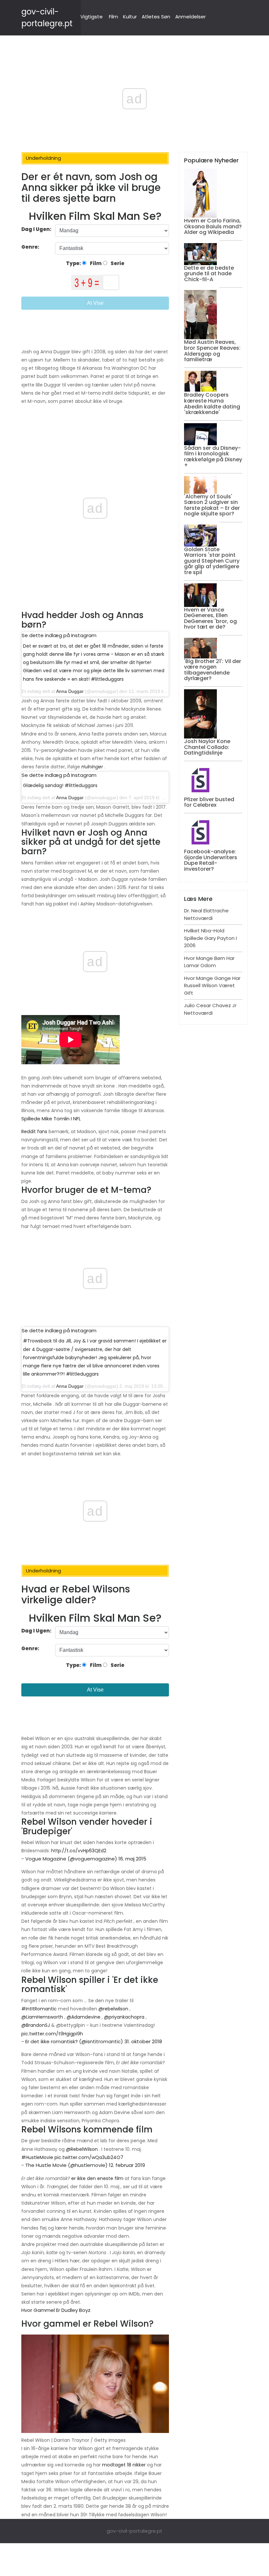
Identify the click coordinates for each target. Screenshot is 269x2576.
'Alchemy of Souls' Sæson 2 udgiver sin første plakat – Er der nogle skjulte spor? (212, 505)
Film (114, 17)
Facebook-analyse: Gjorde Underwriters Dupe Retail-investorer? (211, 860)
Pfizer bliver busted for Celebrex (209, 802)
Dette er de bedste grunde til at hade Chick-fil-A (209, 274)
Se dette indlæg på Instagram (59, 635)
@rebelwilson (113, 2009)
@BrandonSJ (36, 2025)
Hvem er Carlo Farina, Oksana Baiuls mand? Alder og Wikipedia (213, 226)
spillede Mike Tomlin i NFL (51, 1119)
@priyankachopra (124, 2017)
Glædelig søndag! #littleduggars (60, 785)
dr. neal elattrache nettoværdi (206, 914)
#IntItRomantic (39, 2009)
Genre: (31, 247)
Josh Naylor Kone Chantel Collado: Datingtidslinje (207, 747)
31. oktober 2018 (143, 2041)
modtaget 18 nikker (124, 2465)
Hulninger (92, 767)
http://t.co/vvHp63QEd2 (79, 1851)
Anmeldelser (190, 17)
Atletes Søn (156, 17)
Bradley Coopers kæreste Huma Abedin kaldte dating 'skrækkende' (212, 404)
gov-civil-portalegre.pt (134, 2531)
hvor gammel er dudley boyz (56, 2310)
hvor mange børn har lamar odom (209, 962)
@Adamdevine (83, 2017)
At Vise (95, 303)
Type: (74, 263)
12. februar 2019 (127, 2165)
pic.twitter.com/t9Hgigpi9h (52, 2034)
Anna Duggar (70, 691)
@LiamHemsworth (42, 2017)
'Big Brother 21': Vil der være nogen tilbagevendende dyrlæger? (213, 670)
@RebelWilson (82, 2149)
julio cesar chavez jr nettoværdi (210, 1009)
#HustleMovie (37, 2157)
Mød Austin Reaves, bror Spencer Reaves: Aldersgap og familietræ (212, 351)
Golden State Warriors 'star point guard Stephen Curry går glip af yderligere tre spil (212, 561)
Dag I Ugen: (36, 229)
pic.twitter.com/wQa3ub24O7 (89, 2157)
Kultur (130, 17)
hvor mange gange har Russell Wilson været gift (212, 986)
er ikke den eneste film (97, 2178)
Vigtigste (92, 17)
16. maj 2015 (132, 1859)
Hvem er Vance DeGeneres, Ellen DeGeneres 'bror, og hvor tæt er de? (210, 618)
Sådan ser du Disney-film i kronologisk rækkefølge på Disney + (213, 457)
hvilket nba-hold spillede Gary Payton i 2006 (210, 938)
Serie (117, 263)
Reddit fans (34, 1132)
